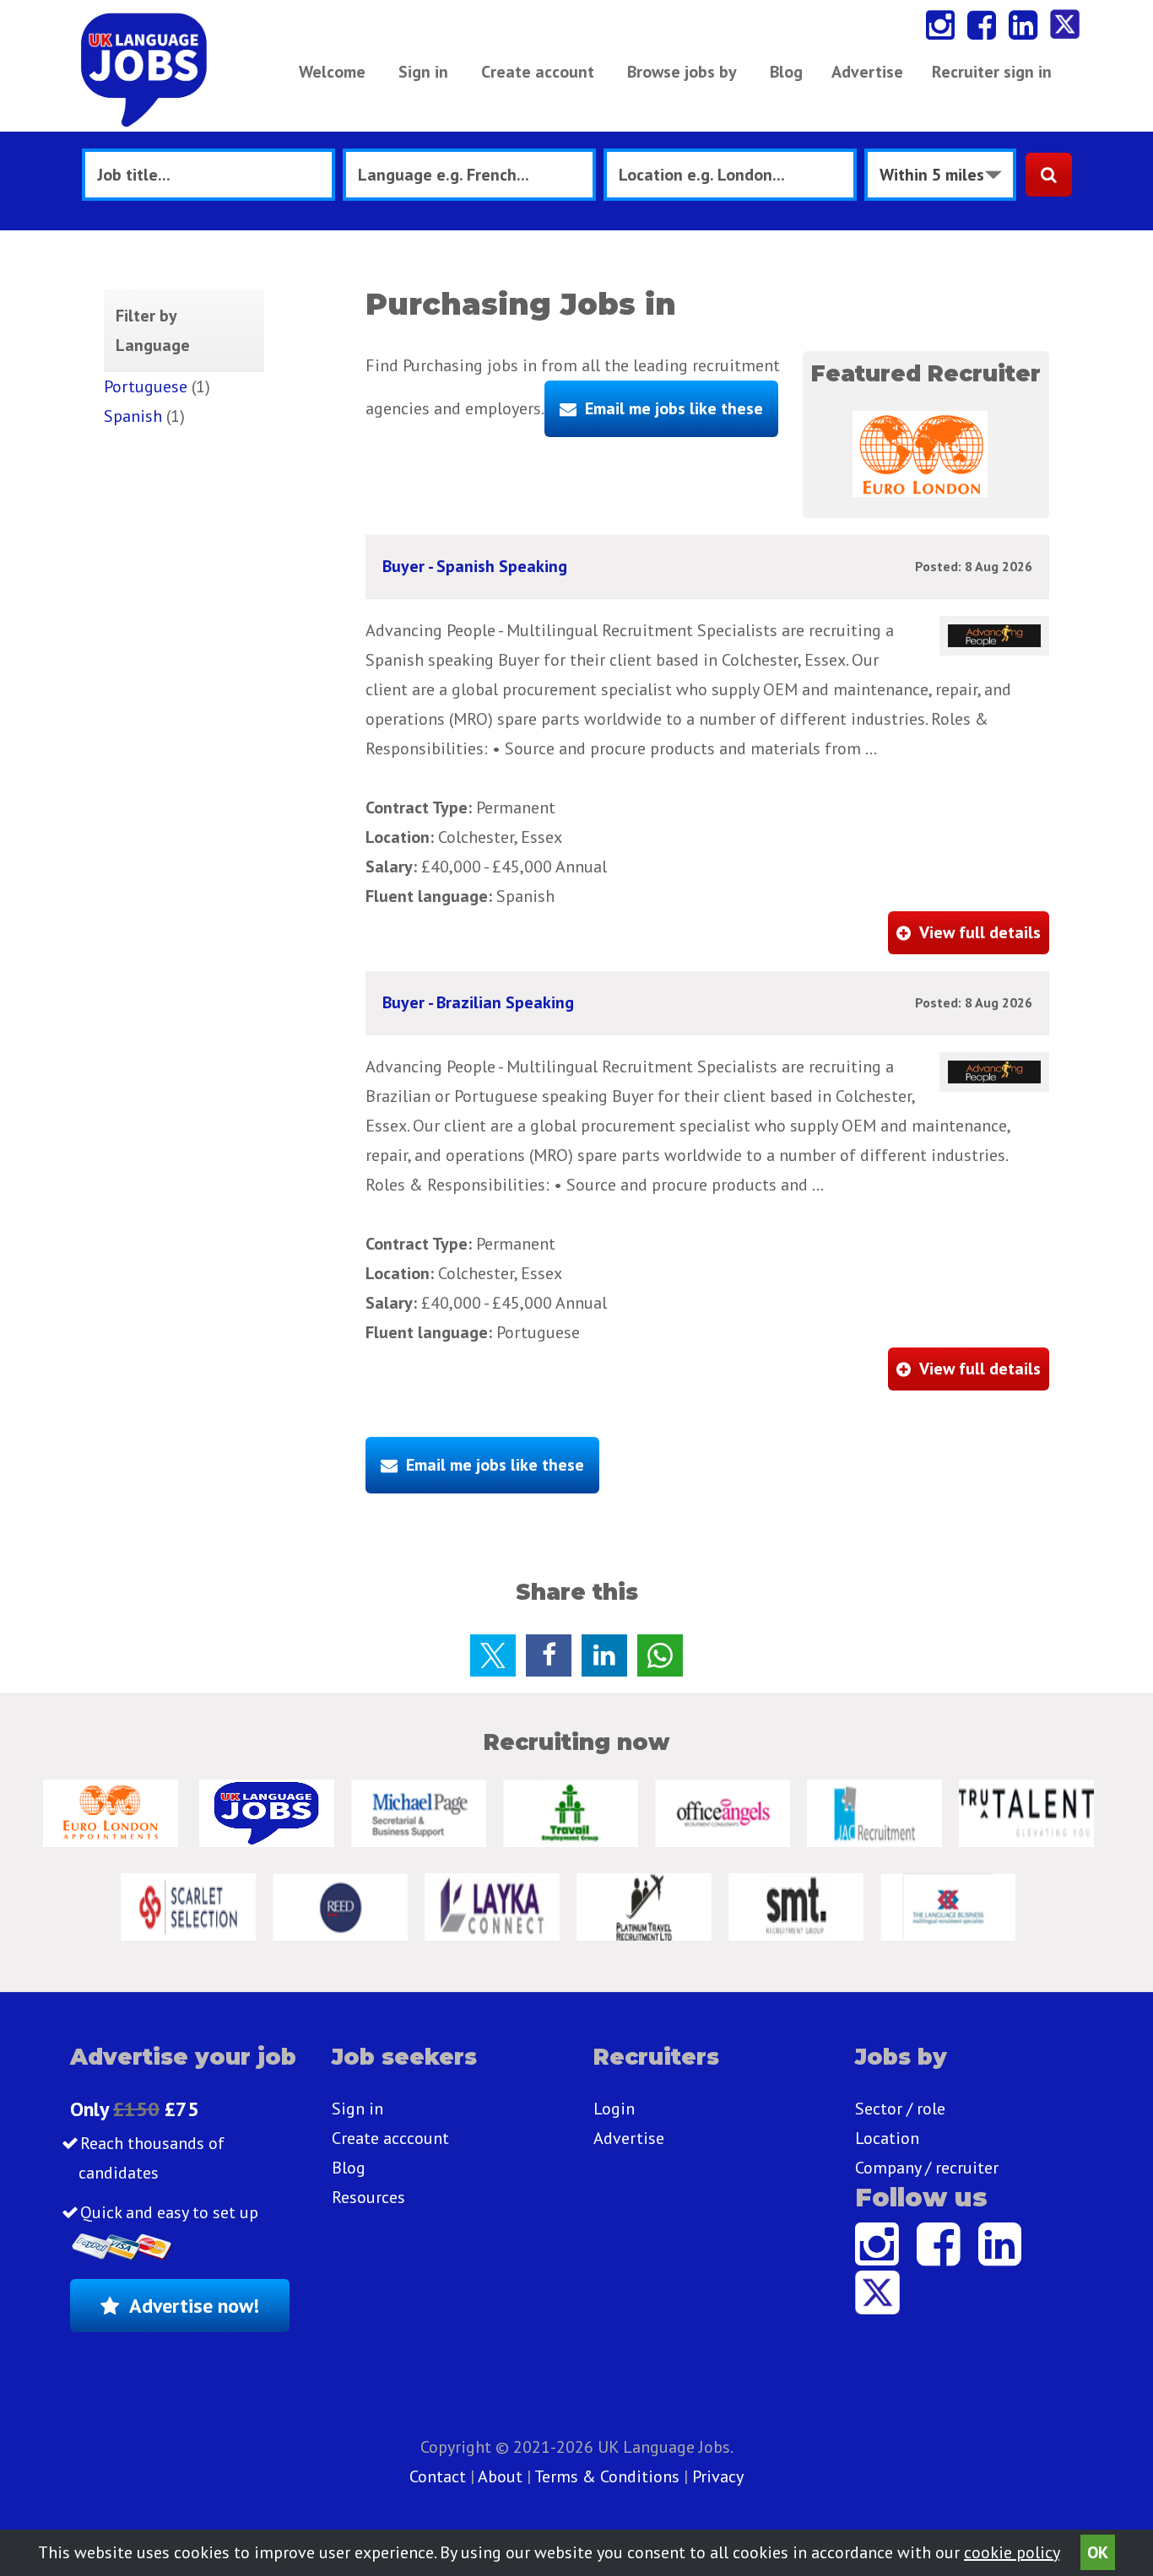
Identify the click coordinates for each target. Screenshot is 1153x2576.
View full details (980, 932)
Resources (368, 2197)
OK (1098, 2552)
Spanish (133, 416)
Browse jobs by (682, 72)
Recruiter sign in (992, 72)
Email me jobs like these (674, 408)
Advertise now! (194, 2306)
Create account (538, 72)
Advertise (867, 72)
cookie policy (1012, 2552)
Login (614, 2109)
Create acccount (390, 2138)
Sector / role (900, 2109)
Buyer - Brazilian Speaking (478, 1002)
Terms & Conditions (607, 2476)
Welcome (332, 72)
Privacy (718, 2476)
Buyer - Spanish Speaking (475, 566)
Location (887, 2138)
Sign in (423, 72)
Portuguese (146, 386)
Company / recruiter (927, 2168)
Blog (786, 72)
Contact (440, 2476)
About (500, 2476)
